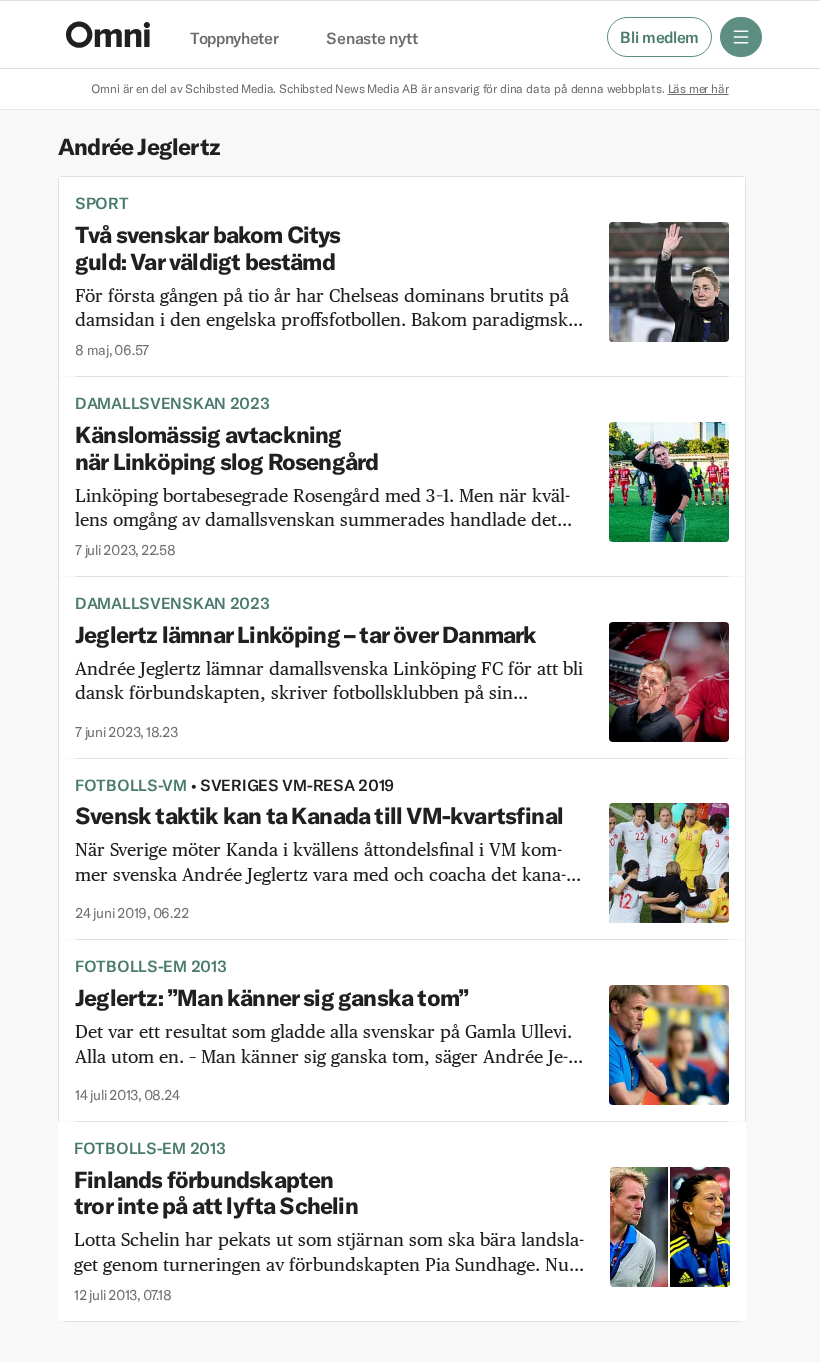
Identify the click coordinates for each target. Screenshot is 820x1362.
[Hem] (108, 34)
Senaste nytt (371, 39)
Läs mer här (698, 88)
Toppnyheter (234, 39)
